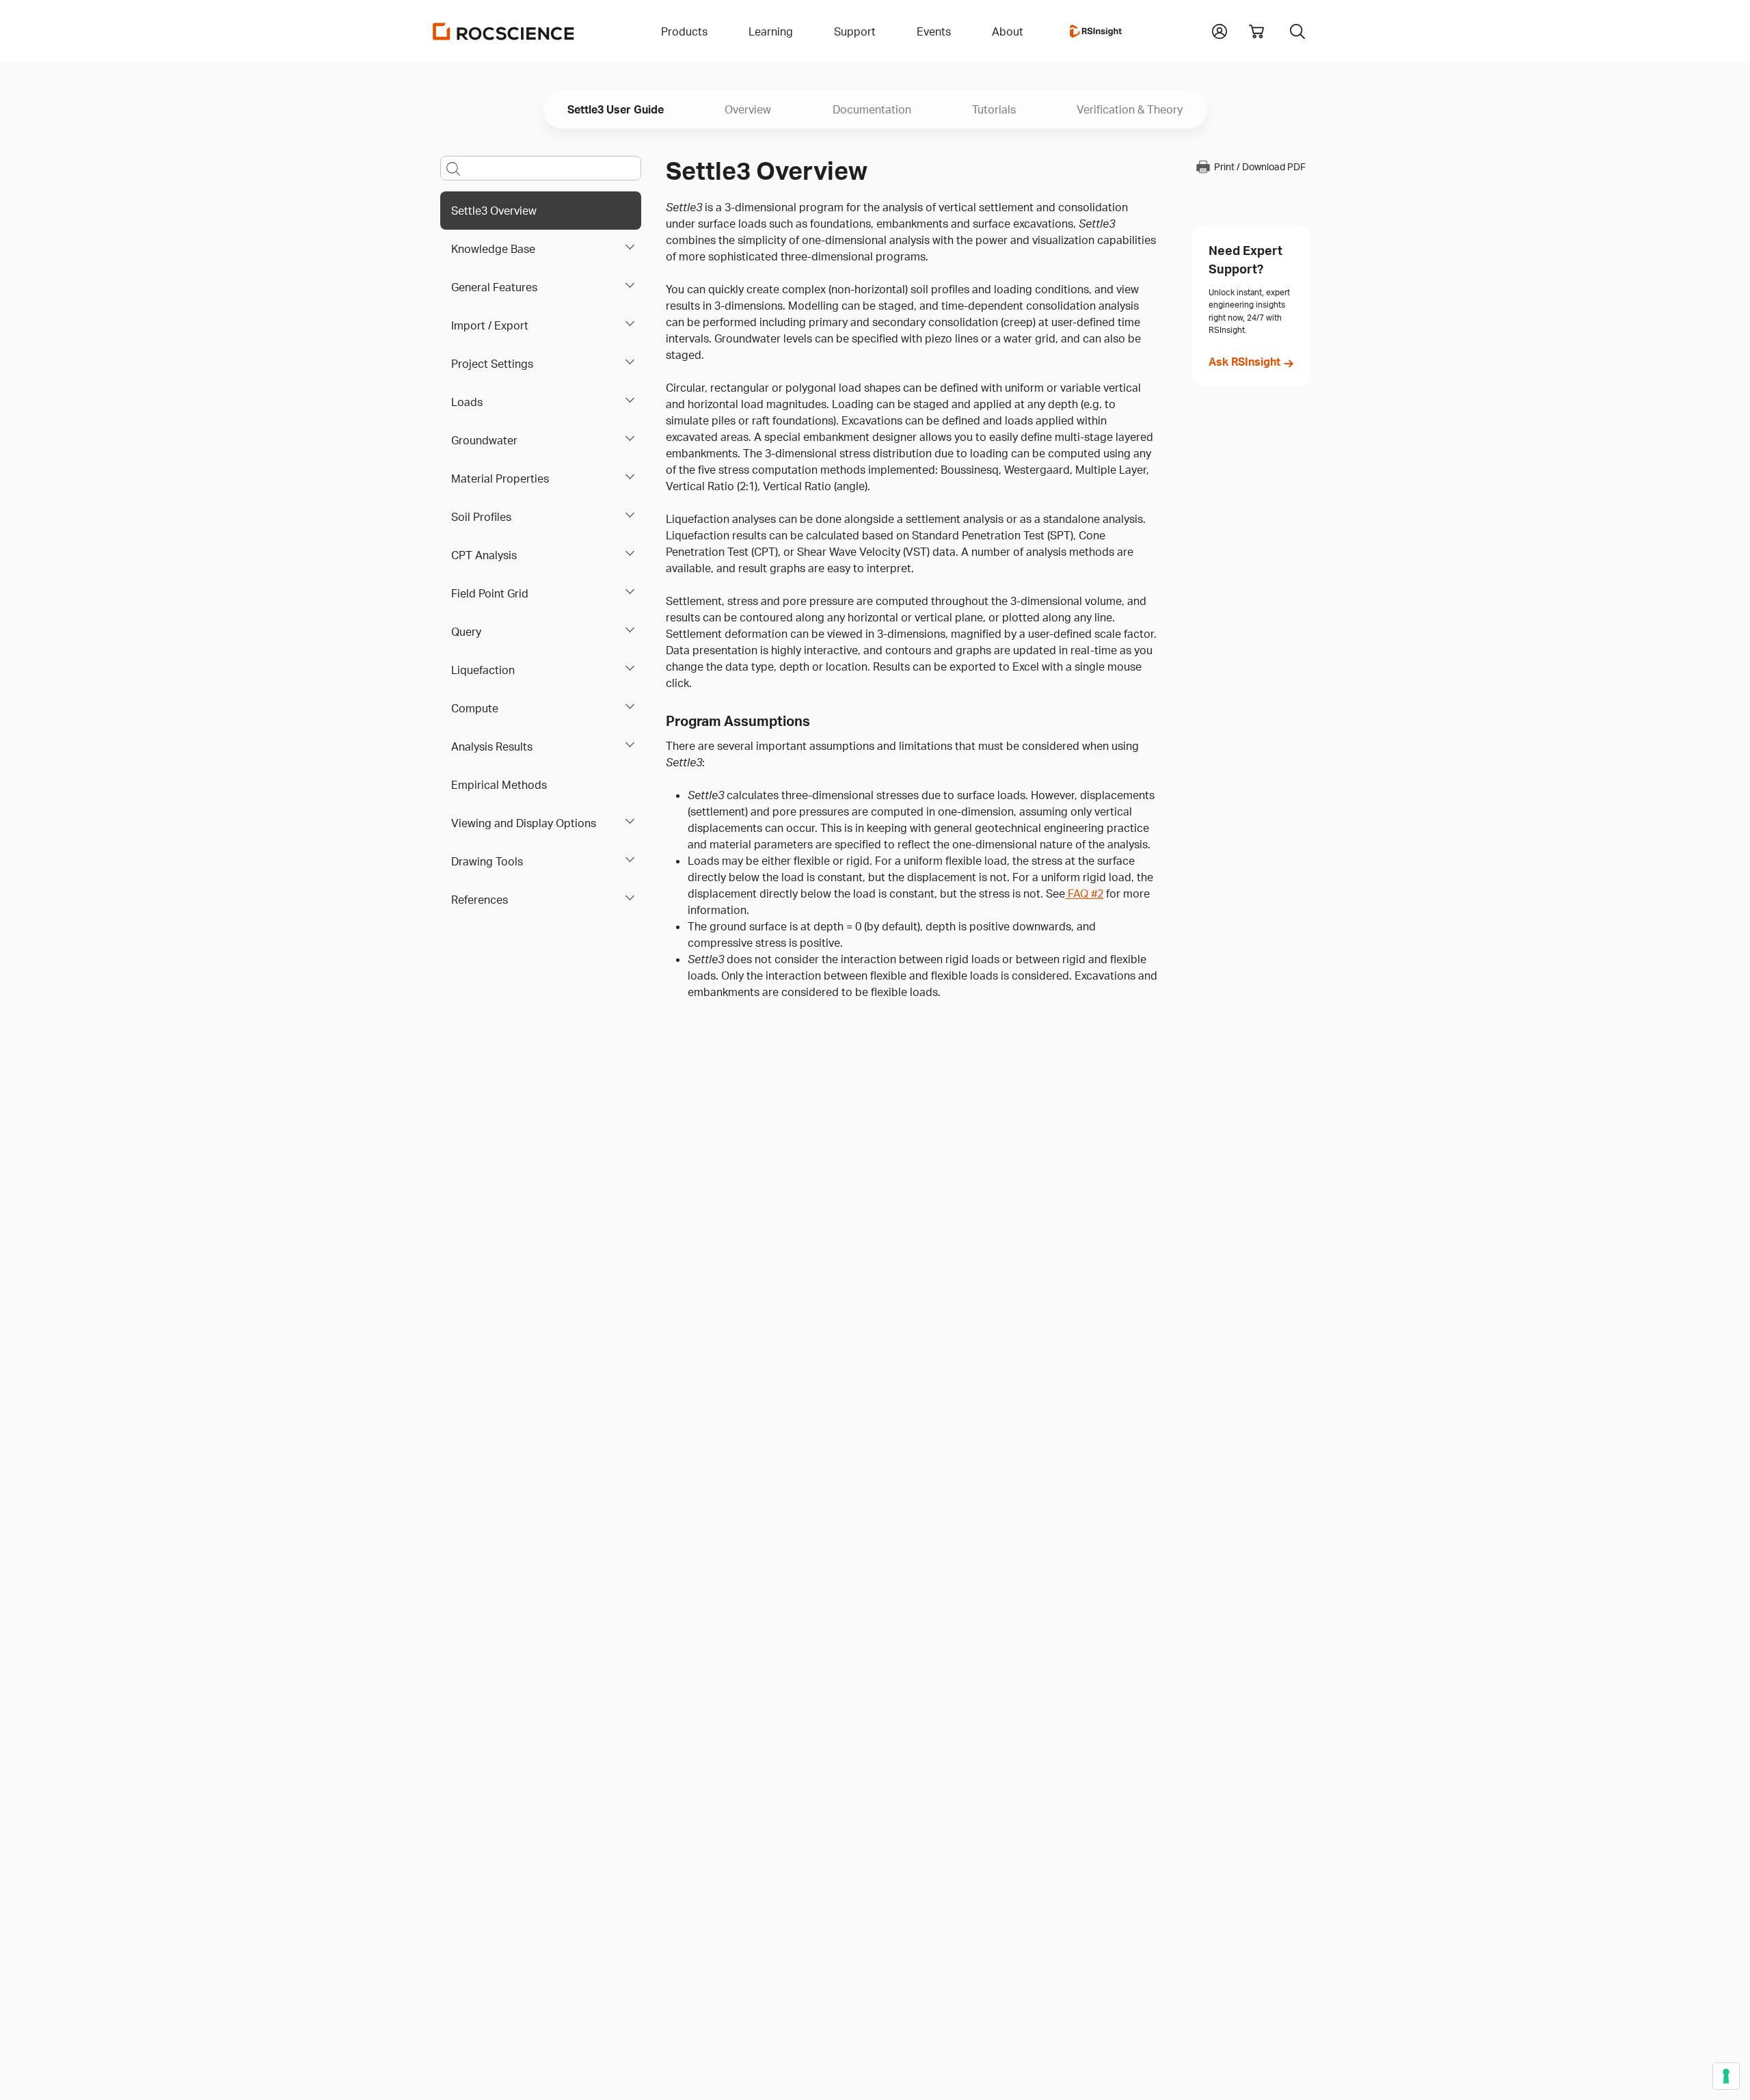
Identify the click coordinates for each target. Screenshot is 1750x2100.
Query (466, 632)
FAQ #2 (1084, 893)
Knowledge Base (493, 249)
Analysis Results (492, 746)
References (480, 900)
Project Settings (492, 364)
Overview (748, 109)
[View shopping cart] (1256, 31)
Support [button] (855, 31)
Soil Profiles (481, 517)
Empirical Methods (499, 785)
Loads (467, 402)
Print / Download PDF (1260, 167)
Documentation (872, 109)
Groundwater (484, 440)
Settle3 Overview (494, 211)
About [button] (1008, 31)
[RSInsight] (1096, 31)
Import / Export (490, 325)
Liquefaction (483, 670)
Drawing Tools (487, 861)
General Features (494, 287)
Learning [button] (771, 31)
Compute (475, 708)
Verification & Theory (1130, 109)
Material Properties (500, 479)
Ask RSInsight (1244, 362)
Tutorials (994, 109)
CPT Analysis (484, 555)
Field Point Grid (490, 593)
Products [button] (684, 31)
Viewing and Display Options (524, 823)
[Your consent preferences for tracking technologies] (1726, 2076)
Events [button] (934, 31)
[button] (1220, 30)
